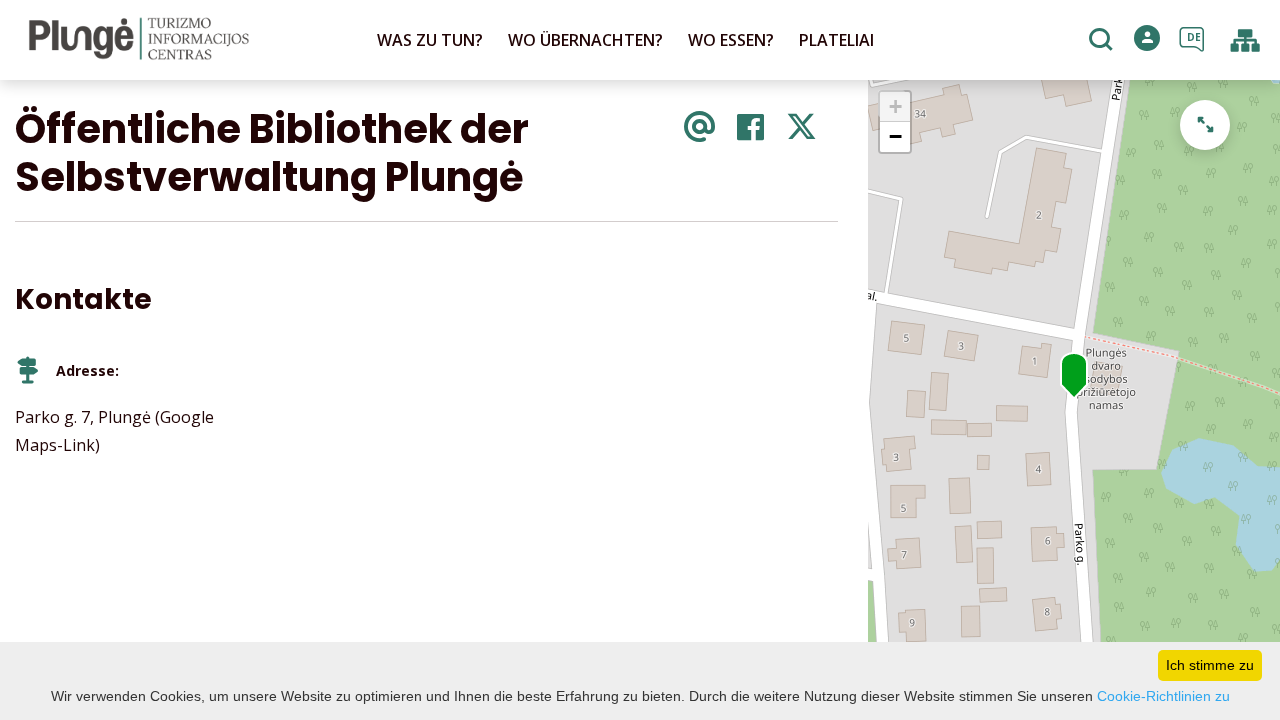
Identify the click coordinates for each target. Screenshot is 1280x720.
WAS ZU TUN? (430, 40)
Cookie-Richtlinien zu (1163, 696)
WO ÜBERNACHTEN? (585, 40)
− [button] (895, 136)
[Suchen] (1103, 41)
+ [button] (895, 106)
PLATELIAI (836, 40)
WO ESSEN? (731, 40)
